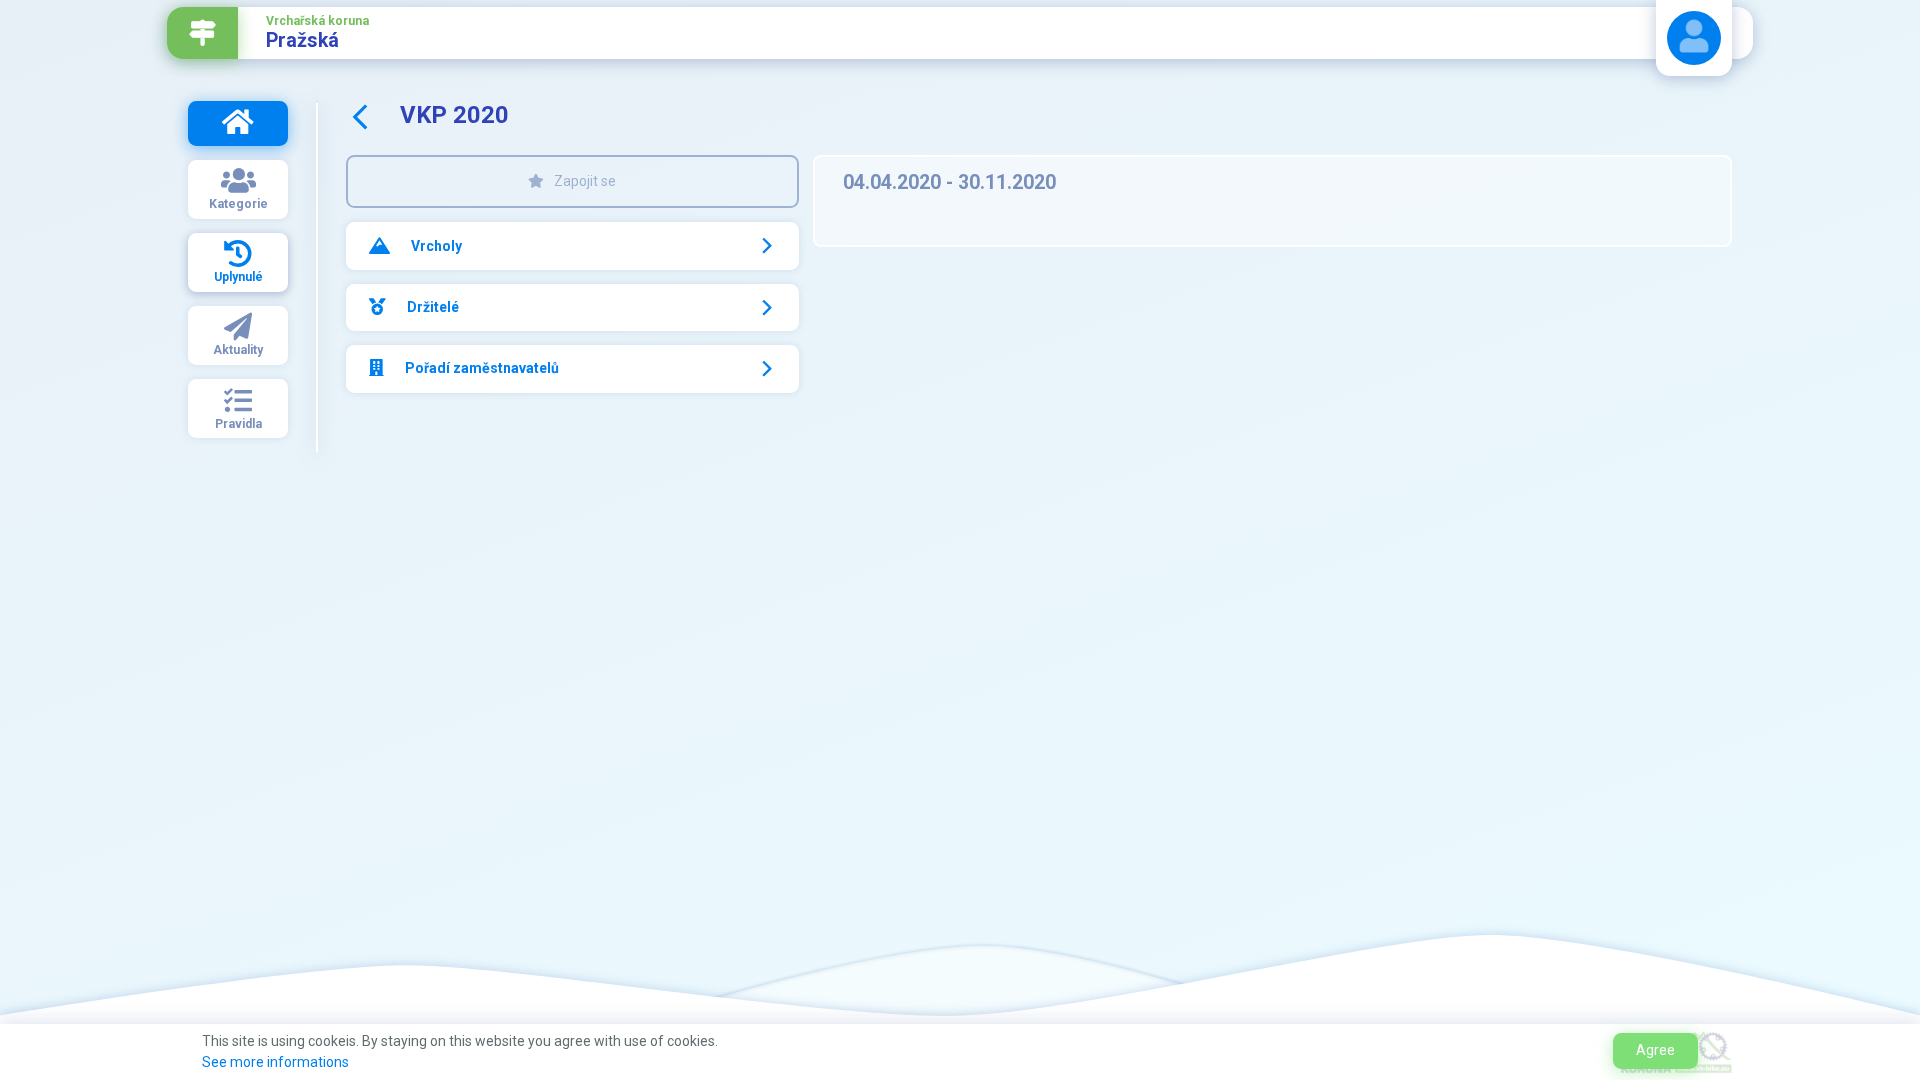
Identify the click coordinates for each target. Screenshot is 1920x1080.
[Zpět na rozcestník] (202, 33)
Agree (1655, 1050)
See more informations (275, 1062)
